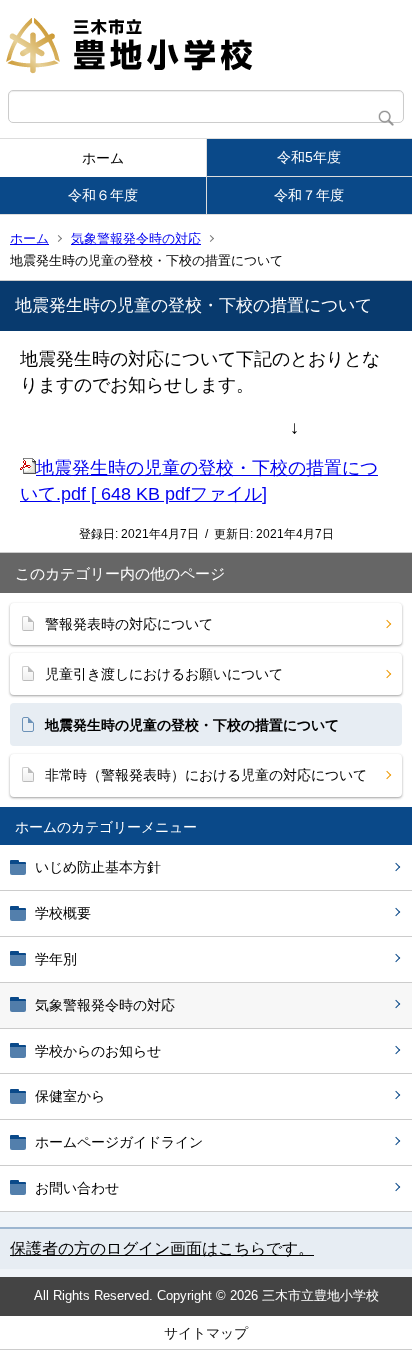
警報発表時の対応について (129, 624)
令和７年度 (309, 195)
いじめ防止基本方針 (98, 867)
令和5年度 (309, 157)
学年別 (56, 959)
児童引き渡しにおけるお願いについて (164, 674)
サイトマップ (206, 1333)
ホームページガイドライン (119, 1142)
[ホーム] (206, 45)
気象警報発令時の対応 (136, 238)
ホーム (103, 158)
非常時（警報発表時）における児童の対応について (206, 775)
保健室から (70, 1096)
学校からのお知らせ (98, 1051)
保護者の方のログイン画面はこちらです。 (162, 1248)
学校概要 (63, 913)
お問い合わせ (77, 1188)
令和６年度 (103, 195)
